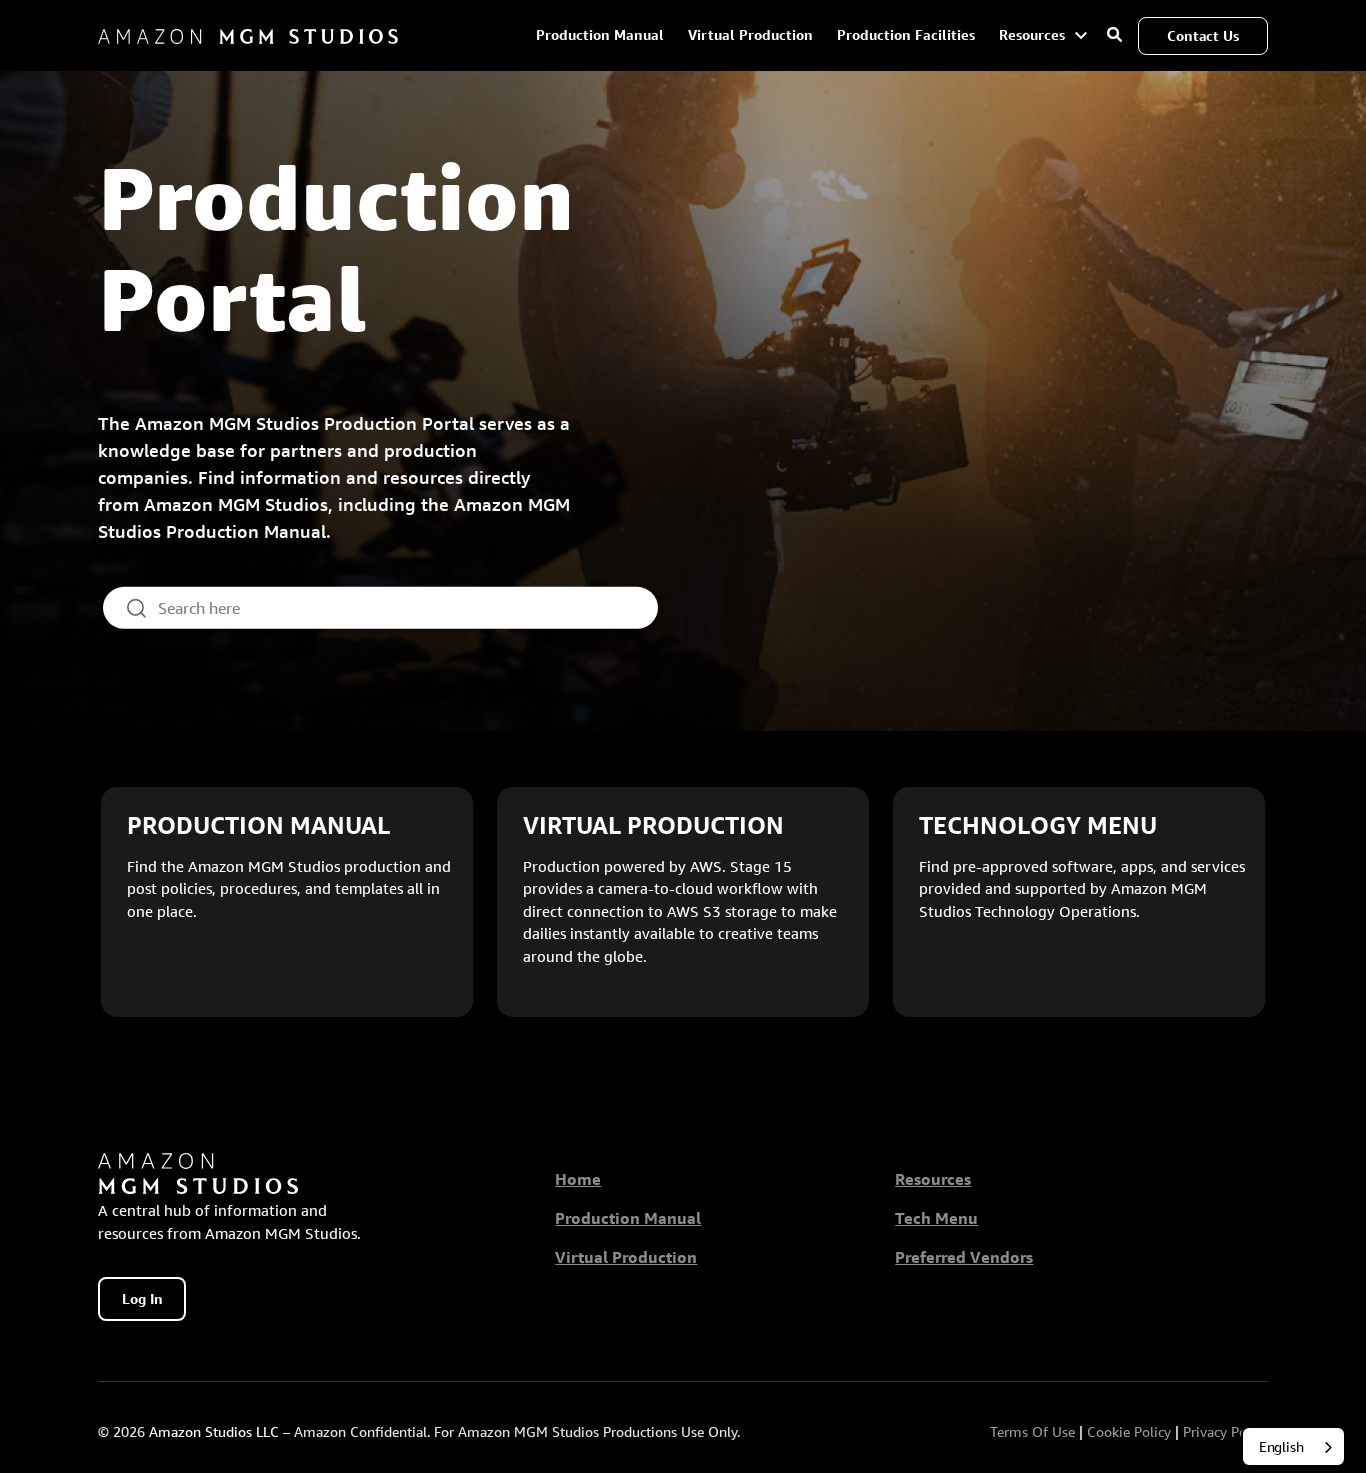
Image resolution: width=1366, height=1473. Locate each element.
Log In (142, 1299)
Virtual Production (750, 35)
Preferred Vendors (964, 1257)
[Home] (248, 35)
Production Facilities (906, 35)
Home (578, 1179)
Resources (1034, 35)
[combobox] (1293, 1446)
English (1281, 1447)
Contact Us (1203, 36)
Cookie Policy (1129, 1432)
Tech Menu (936, 1218)
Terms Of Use (1032, 1432)
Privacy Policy (1225, 1432)
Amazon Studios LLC (214, 1432)
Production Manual (600, 35)
